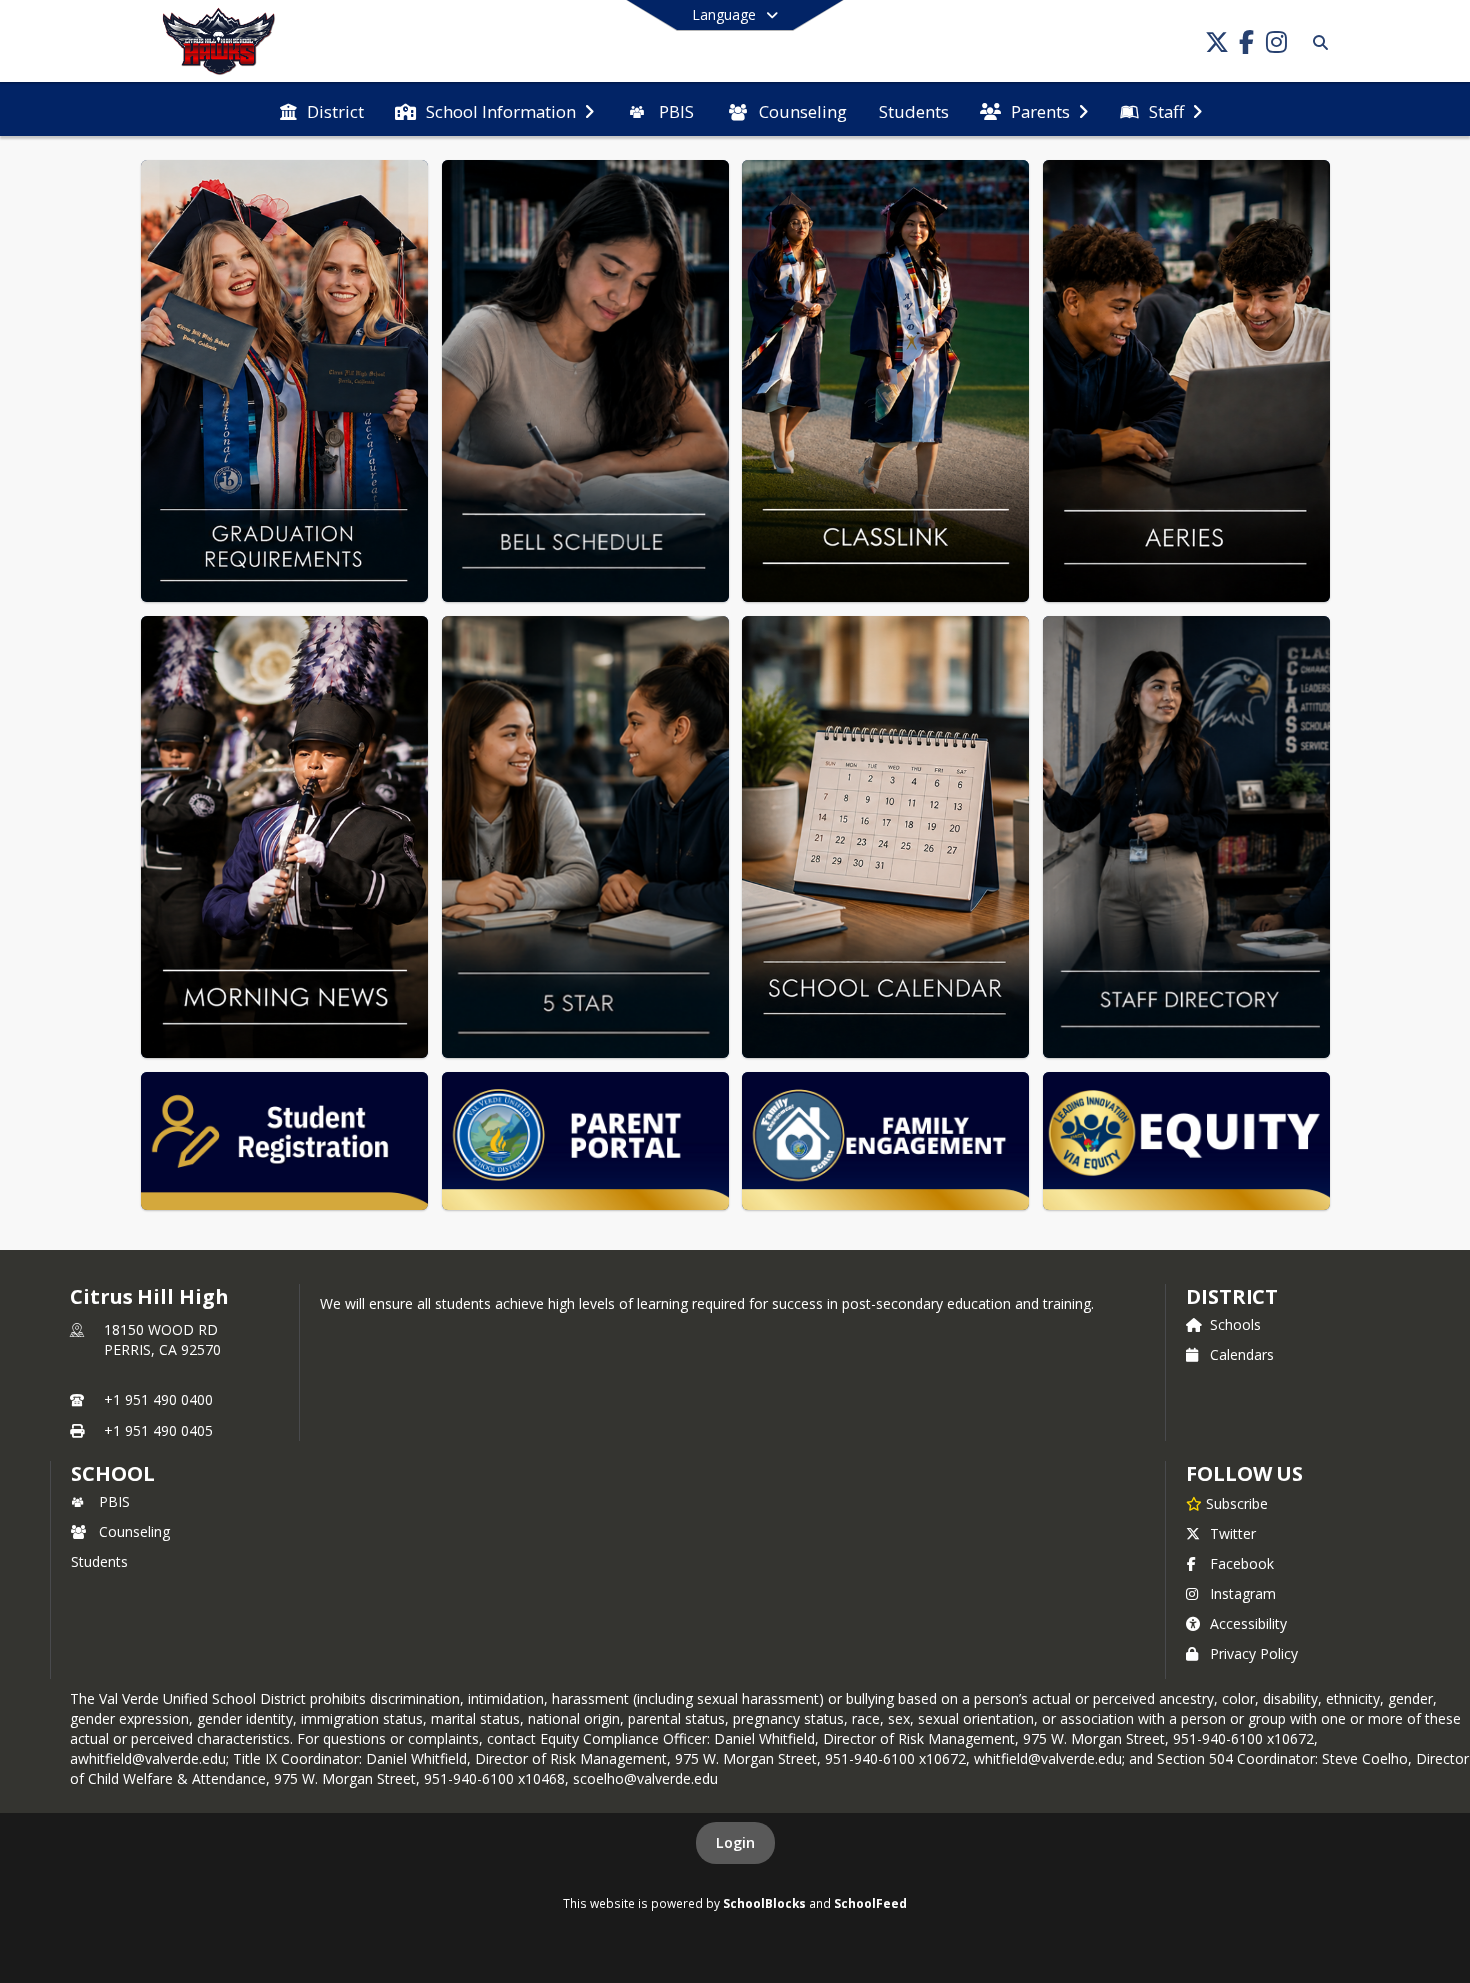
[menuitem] (322, 110)
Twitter (1233, 1533)
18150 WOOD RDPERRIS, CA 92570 (162, 1339)
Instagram (1243, 1593)
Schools (1235, 1324)
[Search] (1316, 42)
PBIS (114, 1501)
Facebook (1242, 1563)
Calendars (1242, 1354)
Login (735, 1842)
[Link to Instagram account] (1277, 45)
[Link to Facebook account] (1247, 45)
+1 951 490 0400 (158, 1399)
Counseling (134, 1531)
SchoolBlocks (764, 1903)
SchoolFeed (870, 1903)
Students (99, 1561)
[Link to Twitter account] (1217, 45)
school (112, 1473)
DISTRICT (1232, 1296)
